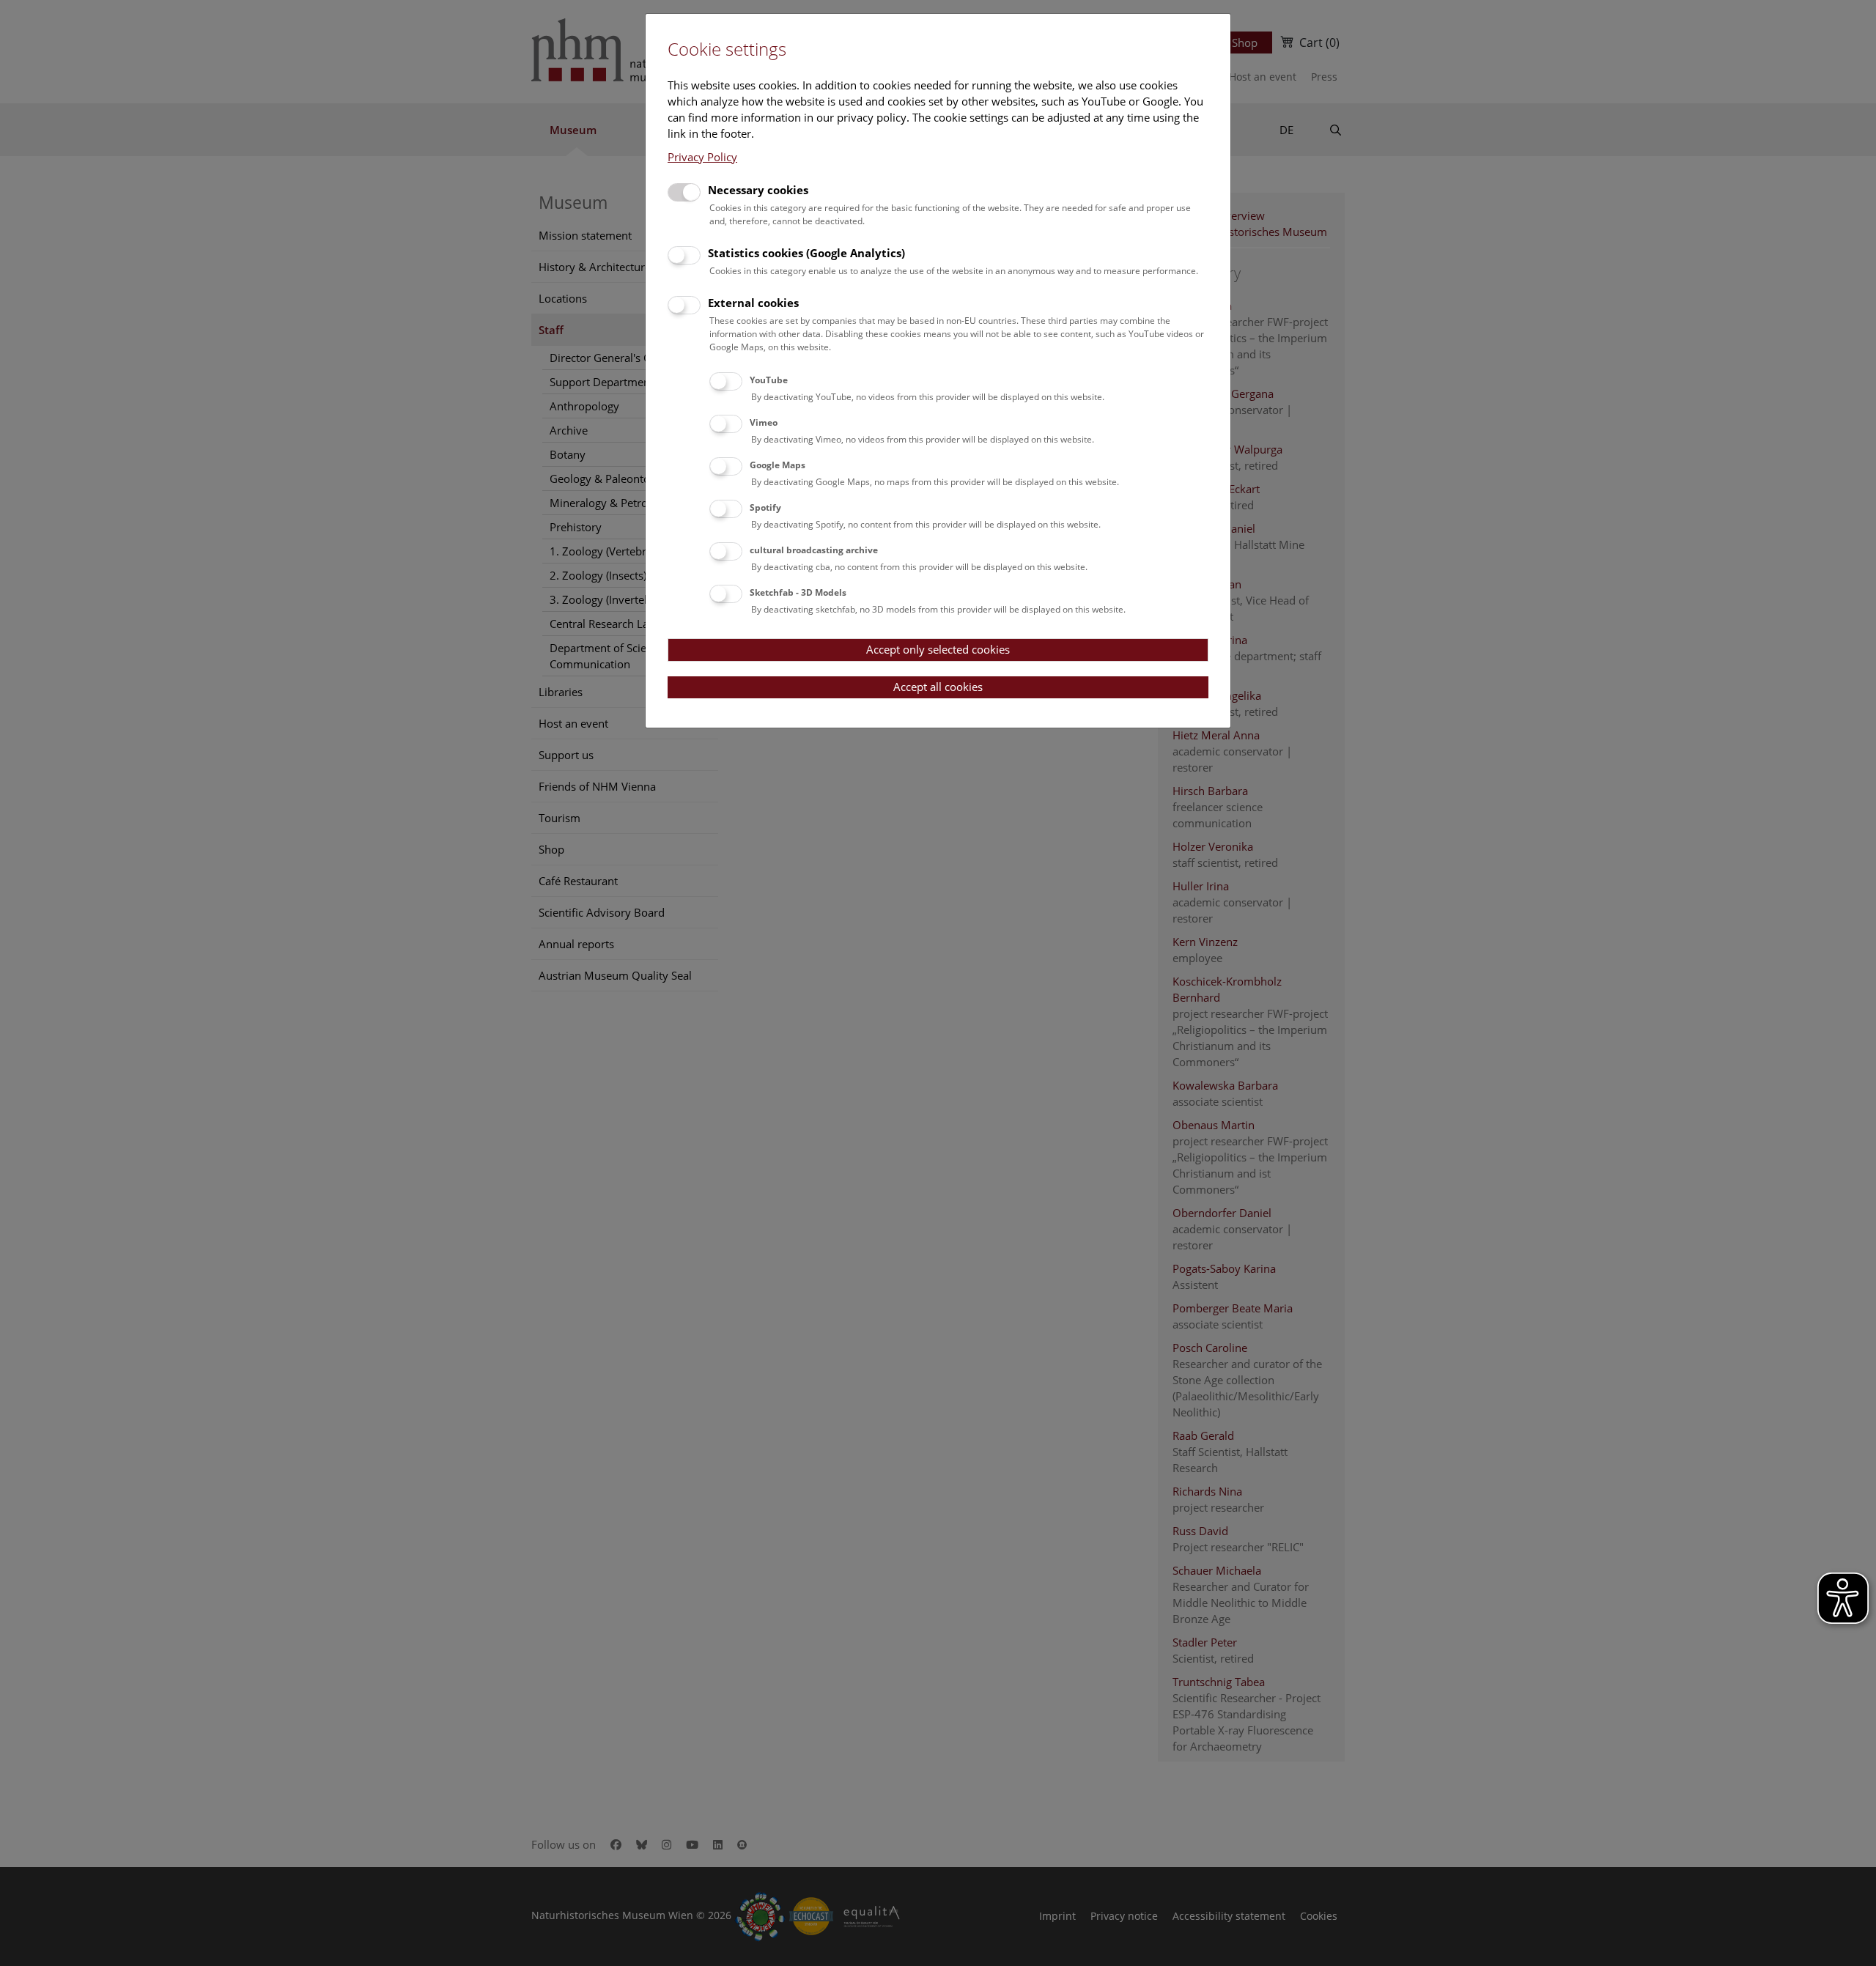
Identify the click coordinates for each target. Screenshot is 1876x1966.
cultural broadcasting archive (814, 550)
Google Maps (778, 465)
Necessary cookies (758, 190)
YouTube (769, 380)
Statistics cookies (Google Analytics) (806, 253)
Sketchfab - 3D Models (798, 592)
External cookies (753, 303)
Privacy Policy (702, 157)
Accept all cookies (938, 687)
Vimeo (764, 422)
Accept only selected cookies (938, 649)
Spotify (765, 507)
